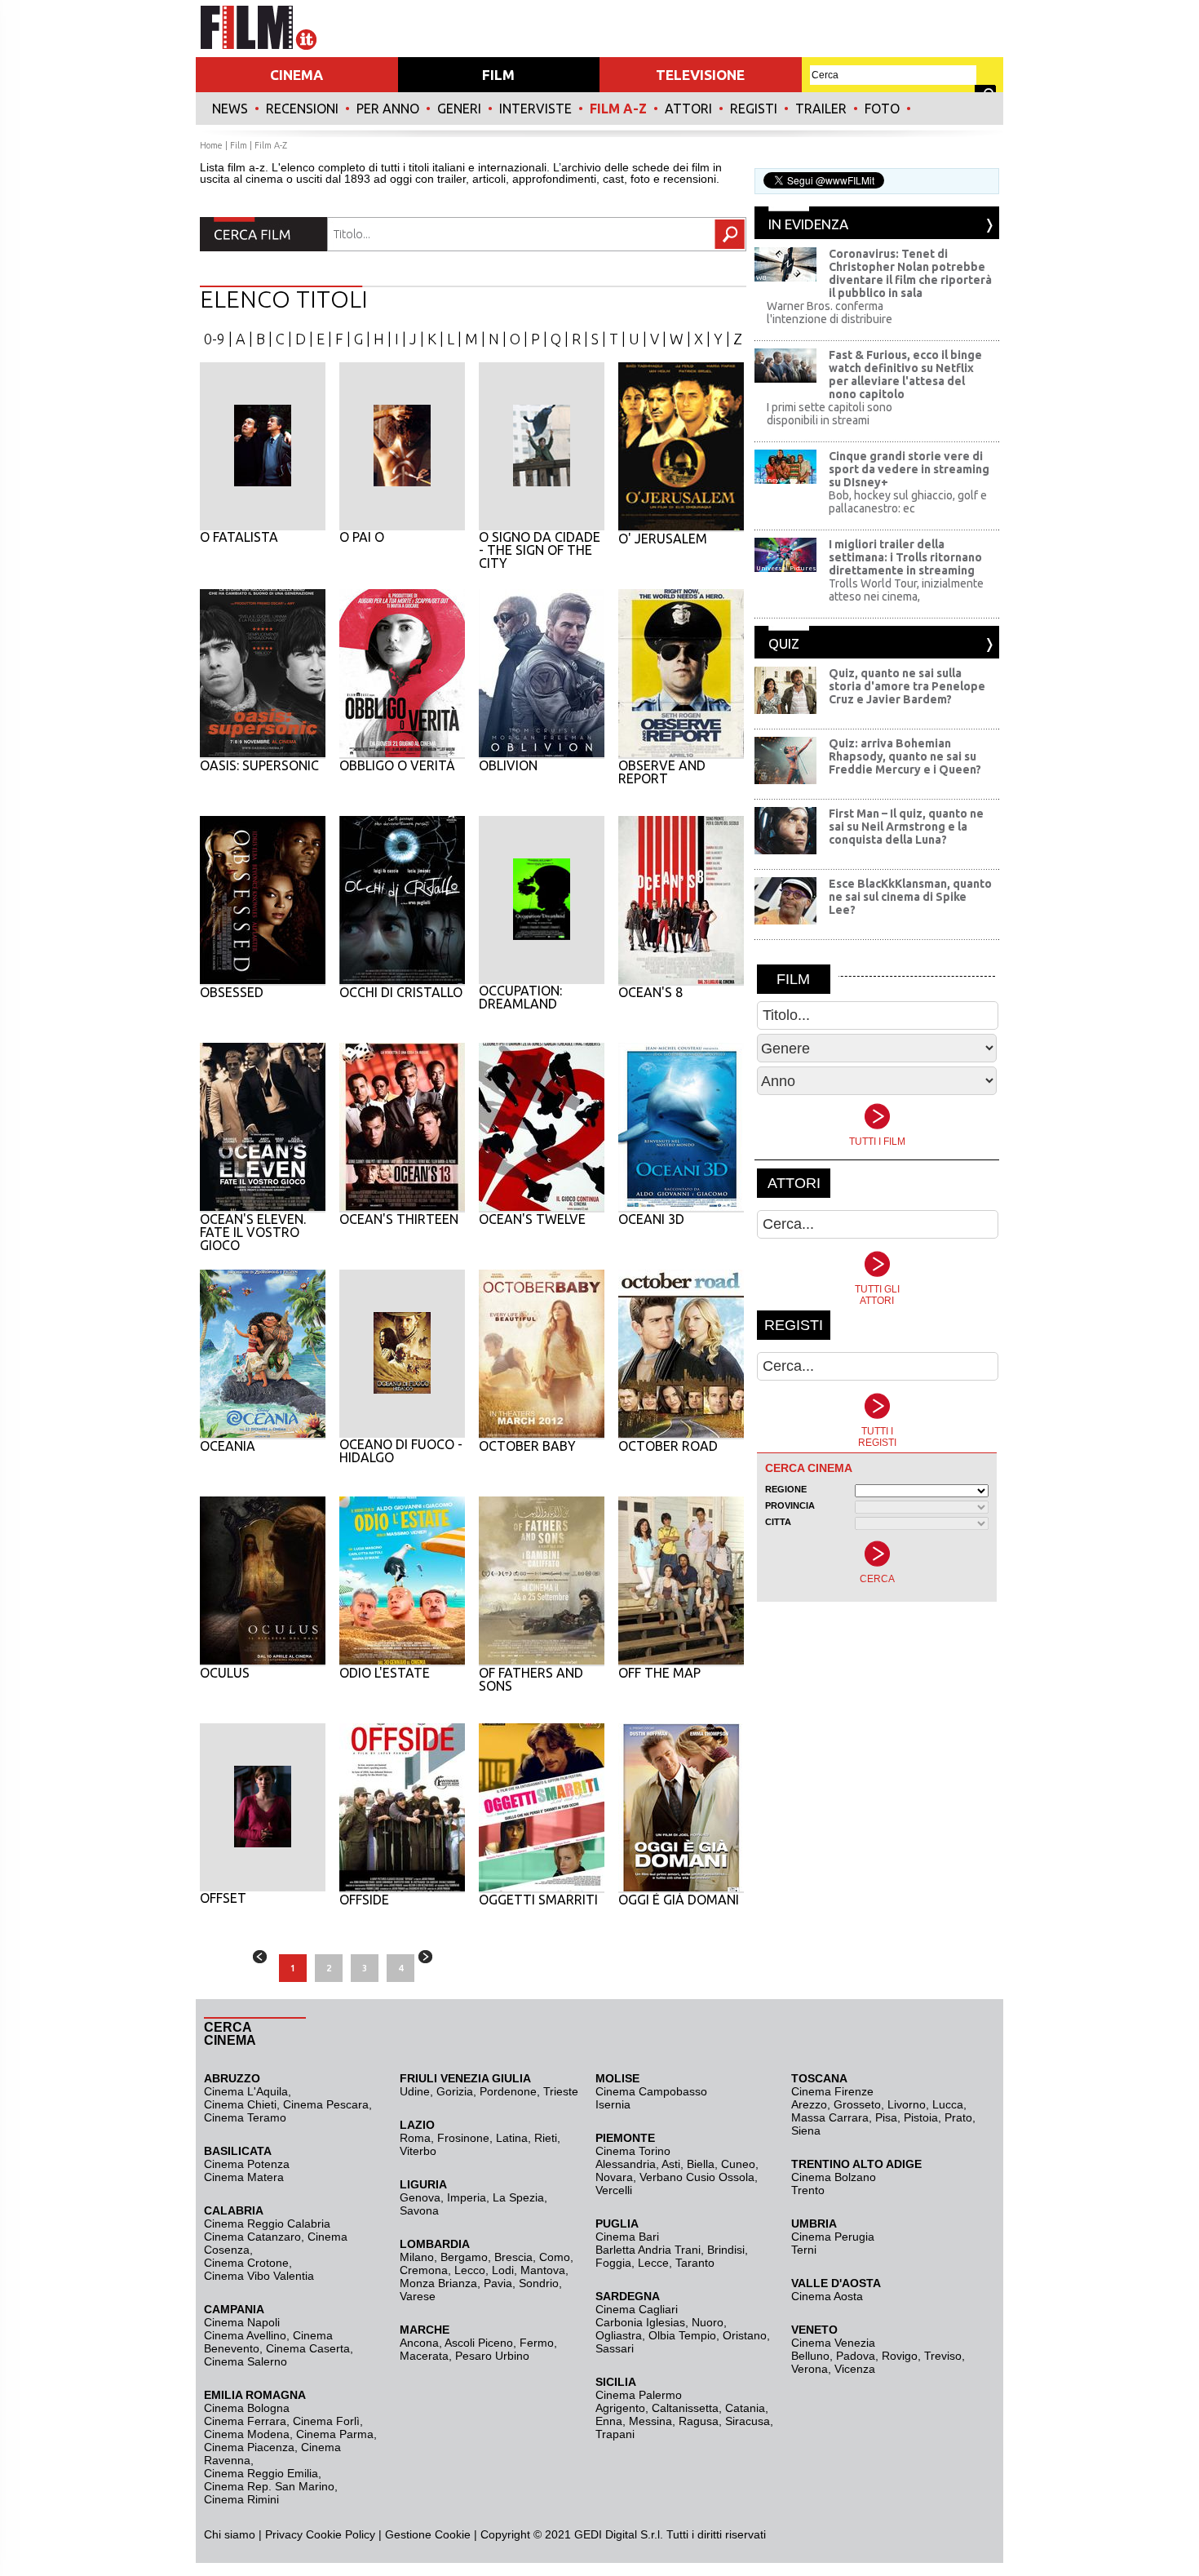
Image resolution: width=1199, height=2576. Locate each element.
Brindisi (726, 2250)
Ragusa (699, 2421)
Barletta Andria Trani (648, 2250)
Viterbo (418, 2151)
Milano (417, 2257)
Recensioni (302, 109)
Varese (418, 2296)
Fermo (537, 2343)
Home (211, 145)
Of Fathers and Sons (531, 1679)
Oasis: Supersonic (259, 765)
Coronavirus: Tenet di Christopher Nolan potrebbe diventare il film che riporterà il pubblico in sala (910, 273)
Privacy (284, 2534)
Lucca (948, 2104)
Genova (420, 2197)
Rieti (546, 2138)
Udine (415, 2091)
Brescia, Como (532, 2257)
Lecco (470, 2270)
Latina (512, 2138)
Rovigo (900, 2356)
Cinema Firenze (832, 2091)
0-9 (215, 339)
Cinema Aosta (827, 2296)
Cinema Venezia (833, 2343)
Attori (688, 109)
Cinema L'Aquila (246, 2091)
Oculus (225, 1673)
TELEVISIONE (700, 75)
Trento (808, 2190)
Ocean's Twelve (532, 1219)
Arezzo (809, 2104)
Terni (804, 2250)
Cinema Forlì (326, 2421)
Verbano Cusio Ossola (697, 2177)
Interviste (535, 109)
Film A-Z (618, 109)
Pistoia (921, 2117)
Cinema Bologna (247, 2408)
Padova (856, 2356)
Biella (701, 2164)
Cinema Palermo (639, 2395)
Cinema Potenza (247, 2164)
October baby (527, 1446)
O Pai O (362, 537)
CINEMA (296, 75)
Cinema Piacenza (249, 2447)
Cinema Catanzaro (252, 2237)
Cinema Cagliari (637, 2309)
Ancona (419, 2343)
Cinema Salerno (246, 2361)
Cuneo (738, 2164)
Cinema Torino (633, 2151)
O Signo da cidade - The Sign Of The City (540, 550)
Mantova (543, 2270)
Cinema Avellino (245, 2335)
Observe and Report (662, 772)
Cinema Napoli (242, 2322)
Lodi (503, 2270)
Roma (415, 2138)
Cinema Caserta (308, 2348)
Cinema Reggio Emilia (261, 2473)
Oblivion (508, 765)
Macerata (424, 2356)
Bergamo (464, 2257)
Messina (650, 2421)
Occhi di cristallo (401, 992)
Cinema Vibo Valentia (259, 2276)
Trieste (561, 2091)
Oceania (228, 1446)
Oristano (745, 2335)
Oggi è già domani (679, 1900)
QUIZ (784, 643)
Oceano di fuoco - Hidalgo (401, 1451)
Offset (223, 1898)
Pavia (498, 2283)
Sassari (615, 2348)
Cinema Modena (247, 2434)
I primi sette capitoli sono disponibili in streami (830, 414)
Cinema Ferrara (245, 2421)
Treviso (943, 2356)
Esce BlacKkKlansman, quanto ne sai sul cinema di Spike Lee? (910, 897)
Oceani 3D (651, 1219)
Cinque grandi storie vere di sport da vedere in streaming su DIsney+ (909, 469)
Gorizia (455, 2091)
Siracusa (748, 2421)
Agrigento (620, 2408)
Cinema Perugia (833, 2237)
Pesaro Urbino (492, 2356)
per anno (388, 109)
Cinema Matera (244, 2177)
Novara (614, 2177)
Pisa (886, 2117)
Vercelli (614, 2190)
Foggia (613, 2263)
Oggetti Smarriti (538, 1900)
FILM (498, 75)
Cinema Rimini (241, 2499)
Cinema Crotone (246, 2263)
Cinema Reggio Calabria (267, 2224)
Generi (459, 109)
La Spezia (518, 2197)
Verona (810, 2369)
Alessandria (626, 2164)
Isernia (613, 2104)
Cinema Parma (335, 2434)
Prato (958, 2117)
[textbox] (513, 234)
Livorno (907, 2104)
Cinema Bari (627, 2237)
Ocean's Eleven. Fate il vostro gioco (253, 1232)
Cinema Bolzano (834, 2177)
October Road (668, 1446)
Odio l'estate (385, 1673)
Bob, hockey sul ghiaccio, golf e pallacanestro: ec (908, 502)
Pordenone (508, 2091)
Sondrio (539, 2283)
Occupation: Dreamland (520, 997)
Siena (806, 2130)
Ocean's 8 (650, 992)
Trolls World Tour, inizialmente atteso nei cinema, (906, 590)
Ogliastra (619, 2335)
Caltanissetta (685, 2408)
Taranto (695, 2263)
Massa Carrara (830, 2117)
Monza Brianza (438, 2283)
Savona (419, 2210)
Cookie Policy (339, 2534)
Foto (882, 109)
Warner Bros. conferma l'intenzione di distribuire (830, 313)
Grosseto (857, 2104)
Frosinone (463, 2138)
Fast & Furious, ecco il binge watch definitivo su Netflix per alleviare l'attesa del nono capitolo (905, 375)
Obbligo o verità (397, 765)
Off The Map (659, 1673)
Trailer (821, 109)
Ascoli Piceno (479, 2343)
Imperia (467, 2197)
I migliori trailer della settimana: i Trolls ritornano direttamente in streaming (905, 557)
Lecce (653, 2263)
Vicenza (855, 2369)
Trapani (615, 2434)
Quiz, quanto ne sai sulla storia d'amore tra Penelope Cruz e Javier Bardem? (907, 686)
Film (239, 145)
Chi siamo (230, 2534)
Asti (671, 2164)
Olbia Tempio (682, 2335)
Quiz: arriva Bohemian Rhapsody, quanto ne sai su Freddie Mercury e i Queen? (905, 756)
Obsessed (232, 992)
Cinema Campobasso (651, 2091)
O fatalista (239, 537)
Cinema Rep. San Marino (269, 2486)
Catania (745, 2408)
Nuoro (708, 2322)
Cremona (424, 2270)
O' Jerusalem (663, 539)
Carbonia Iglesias (640, 2322)
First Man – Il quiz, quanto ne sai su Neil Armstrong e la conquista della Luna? (906, 827)
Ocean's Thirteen (399, 1219)
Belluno (810, 2356)
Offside (364, 1900)
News (230, 109)
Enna (609, 2421)
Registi (754, 109)
